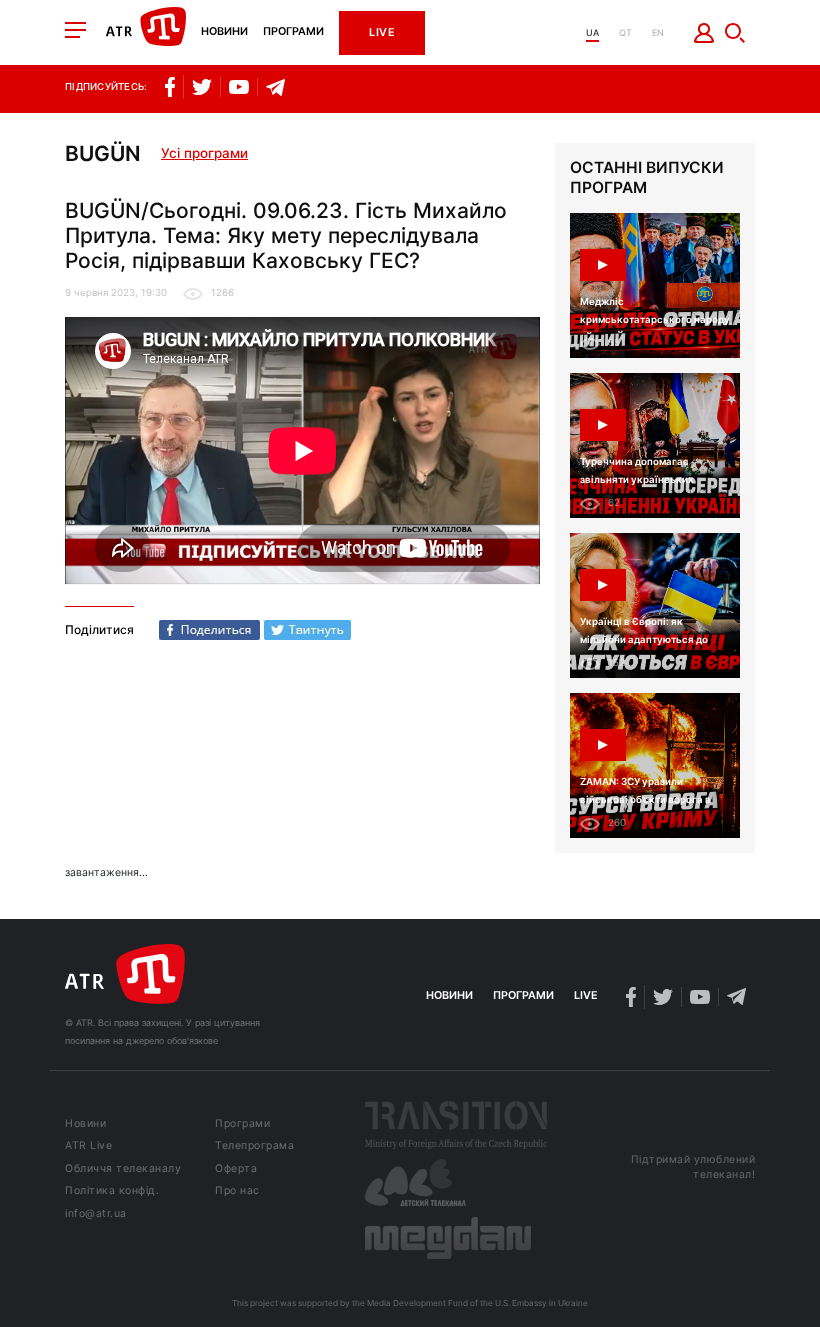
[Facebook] (209, 630)
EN (658, 32)
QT (625, 32)
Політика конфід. (112, 1191)
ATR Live (88, 1146)
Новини (224, 32)
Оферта (236, 1169)
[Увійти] (704, 33)
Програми (293, 32)
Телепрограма (254, 1146)
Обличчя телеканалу (123, 1169)
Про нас (237, 1191)
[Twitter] (307, 630)
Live (382, 32)
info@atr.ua (96, 1214)
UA (592, 32)
